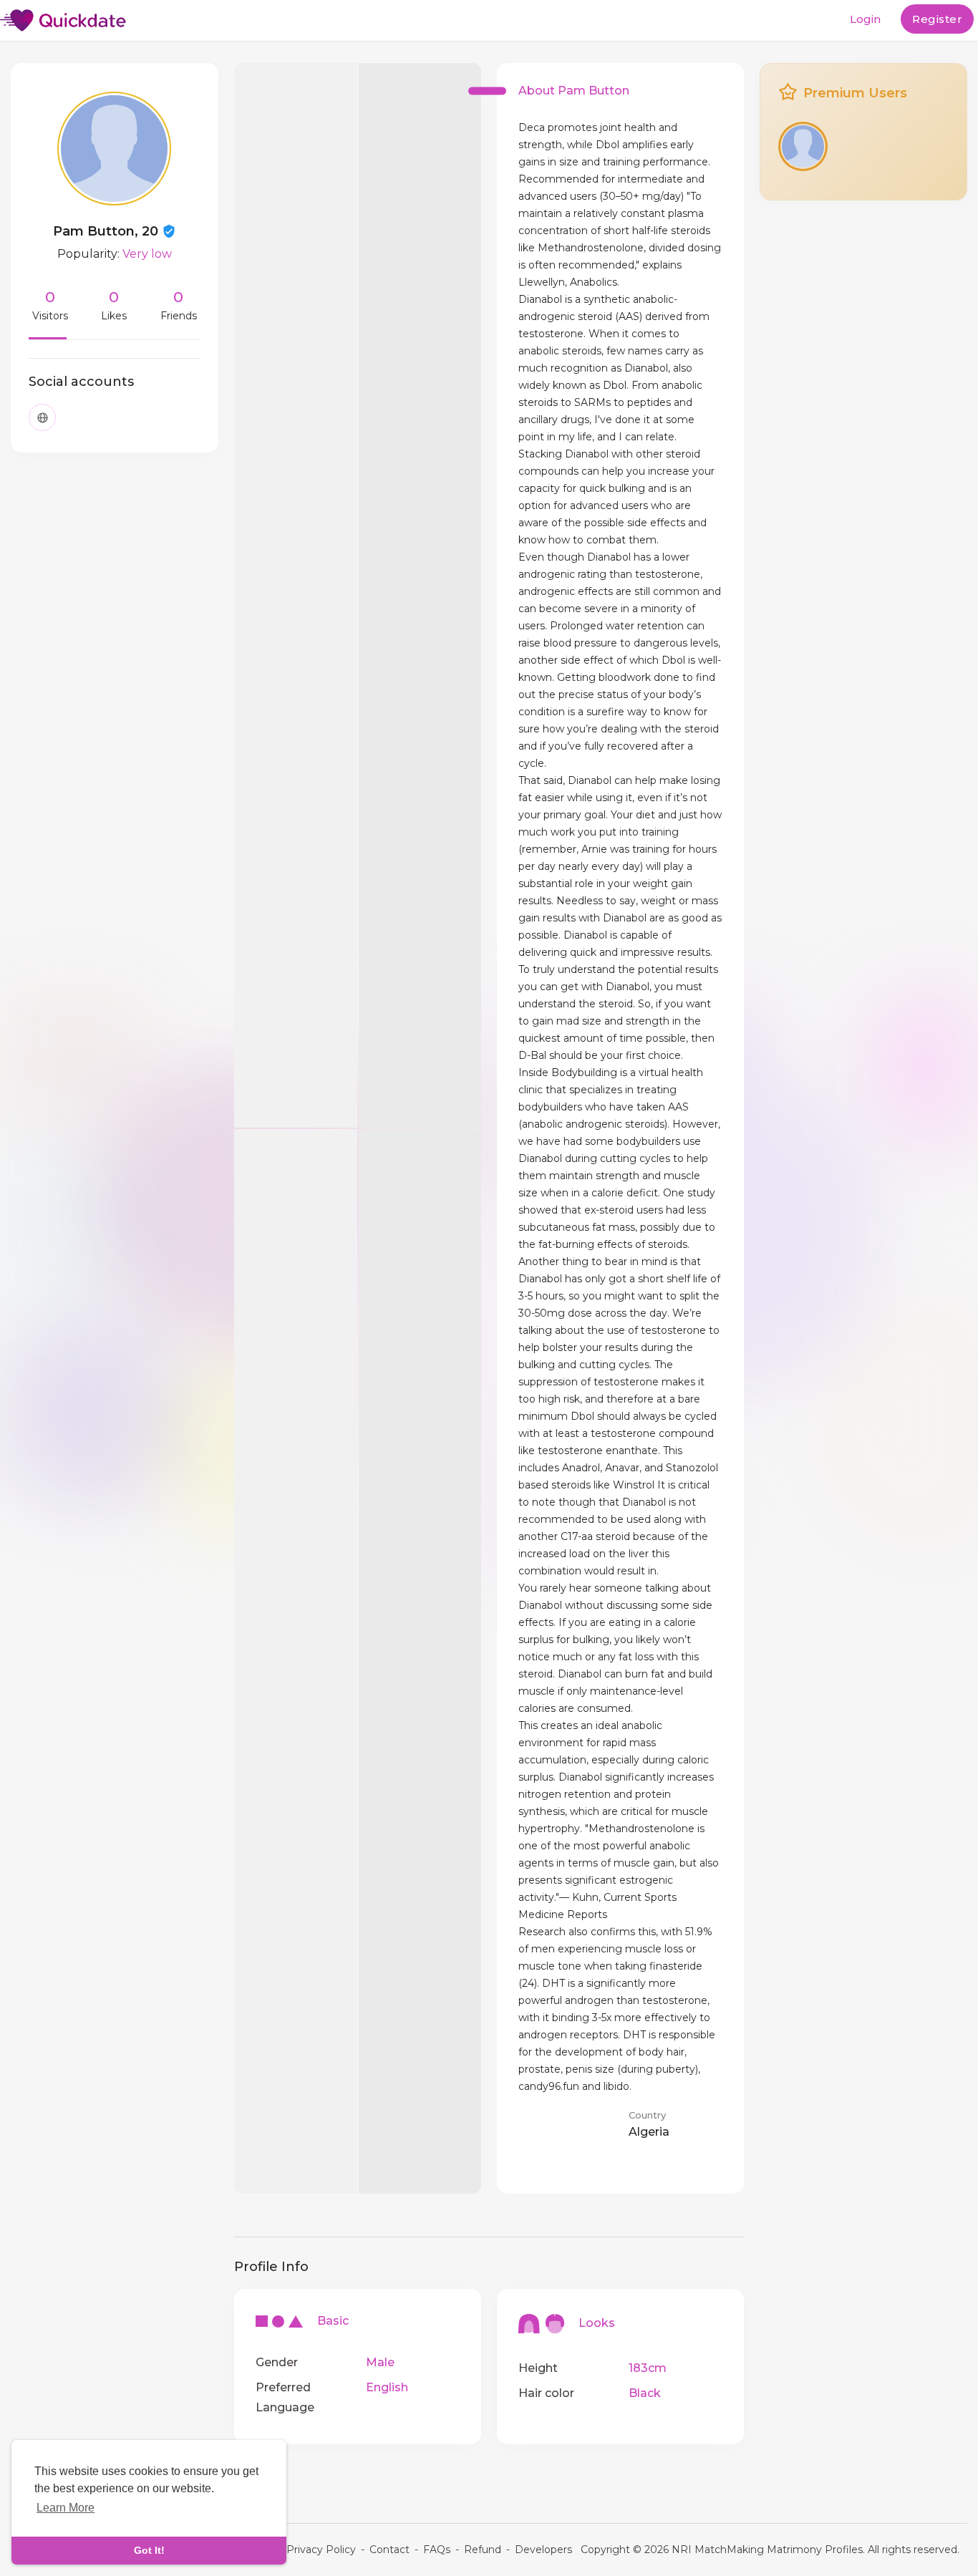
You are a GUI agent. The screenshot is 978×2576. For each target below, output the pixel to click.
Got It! (149, 2550)
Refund (483, 2550)
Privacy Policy (321, 2550)
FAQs (437, 2550)
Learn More (66, 2508)
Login (865, 19)
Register (937, 19)
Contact (389, 2550)
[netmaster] (803, 146)
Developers (543, 2550)
